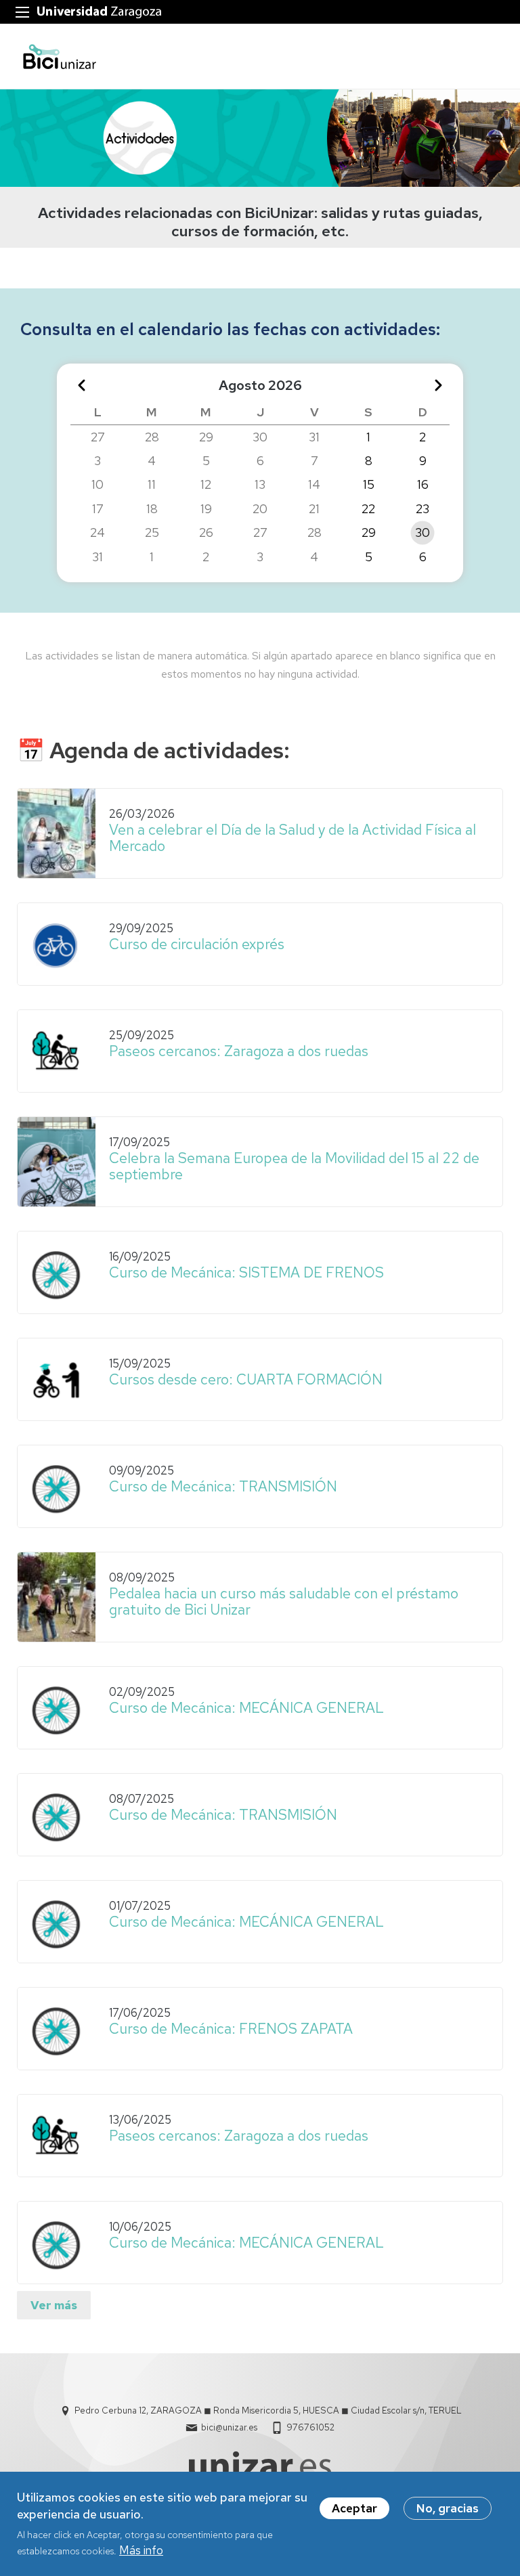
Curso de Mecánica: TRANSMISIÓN (223, 1486)
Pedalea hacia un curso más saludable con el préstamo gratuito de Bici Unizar (284, 1601)
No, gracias (448, 2508)
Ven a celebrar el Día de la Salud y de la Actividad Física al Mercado (292, 838)
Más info (141, 2550)
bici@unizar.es (229, 2427)
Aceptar (354, 2508)
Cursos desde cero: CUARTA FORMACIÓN (246, 1379)
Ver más (54, 2305)
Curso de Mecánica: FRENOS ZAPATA (231, 2029)
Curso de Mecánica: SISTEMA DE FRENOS (246, 1272)
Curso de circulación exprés (197, 944)
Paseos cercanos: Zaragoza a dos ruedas (239, 1051)
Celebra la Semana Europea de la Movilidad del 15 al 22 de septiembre (294, 1166)
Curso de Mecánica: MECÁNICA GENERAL (246, 1708)
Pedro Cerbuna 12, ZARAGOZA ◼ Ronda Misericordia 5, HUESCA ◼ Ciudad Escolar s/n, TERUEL (268, 2410)
